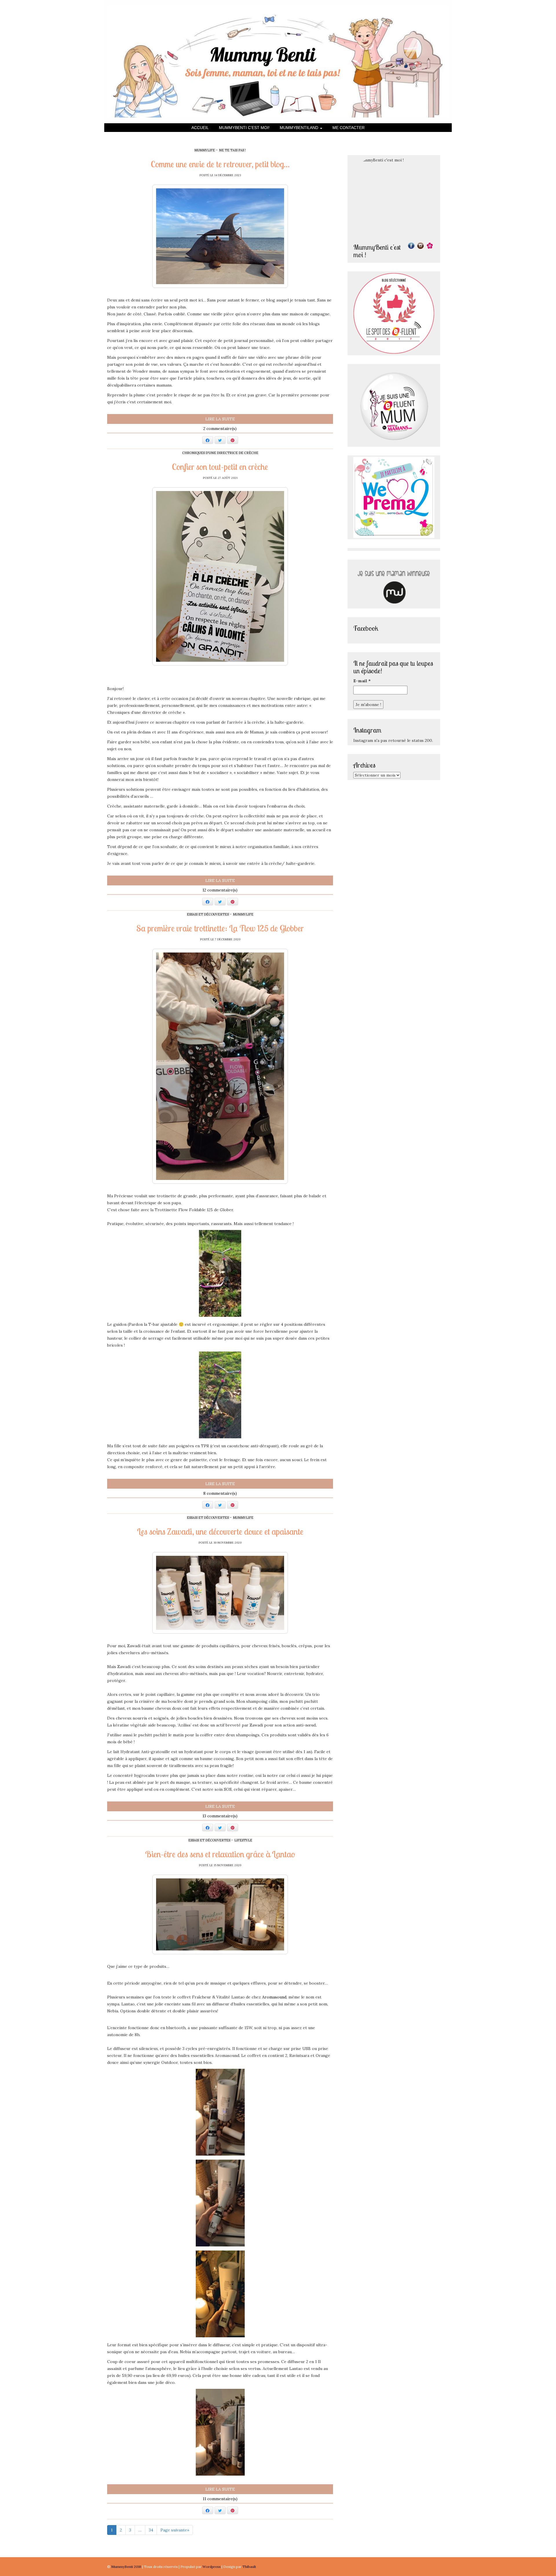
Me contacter (349, 128)
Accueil (200, 128)
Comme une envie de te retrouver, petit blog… (220, 164)
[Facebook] (411, 246)
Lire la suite (220, 419)
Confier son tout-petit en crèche (220, 467)
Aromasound (274, 1997)
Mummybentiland (300, 128)
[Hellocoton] (430, 246)
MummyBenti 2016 (127, 2567)
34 (151, 2530)
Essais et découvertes (208, 914)
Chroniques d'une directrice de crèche (220, 453)
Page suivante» (175, 2530)
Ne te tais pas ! (232, 150)
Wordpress (212, 2567)
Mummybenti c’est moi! (244, 128)
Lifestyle (243, 1840)
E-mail (362, 681)
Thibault (249, 2567)
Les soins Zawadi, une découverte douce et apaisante (220, 1531)
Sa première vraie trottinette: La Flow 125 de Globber (220, 928)
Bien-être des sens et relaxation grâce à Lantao (220, 1854)
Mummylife (205, 150)
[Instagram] (420, 246)
